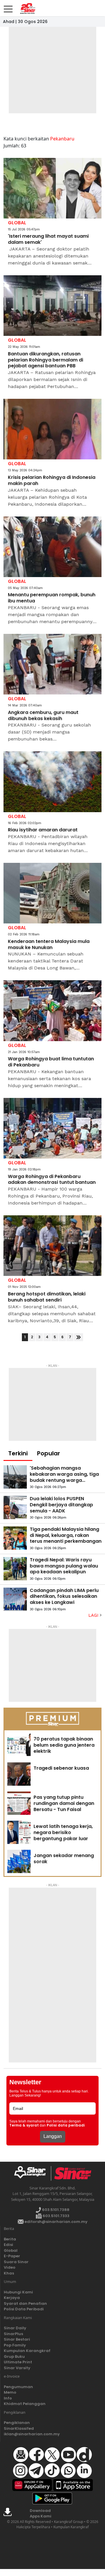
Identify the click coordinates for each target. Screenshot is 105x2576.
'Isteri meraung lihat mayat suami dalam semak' (48, 239)
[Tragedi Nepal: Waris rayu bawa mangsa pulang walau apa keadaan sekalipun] (15, 1569)
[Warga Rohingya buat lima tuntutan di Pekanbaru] (52, 1011)
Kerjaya (12, 2298)
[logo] (32, 2173)
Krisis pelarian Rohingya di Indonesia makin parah (52, 481)
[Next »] (79, 1337)
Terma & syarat (24, 2125)
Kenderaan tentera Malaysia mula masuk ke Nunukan (49, 945)
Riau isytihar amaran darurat (43, 830)
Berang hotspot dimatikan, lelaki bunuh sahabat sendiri (47, 1297)
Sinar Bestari (17, 2339)
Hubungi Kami (18, 2292)
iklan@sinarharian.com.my (32, 2434)
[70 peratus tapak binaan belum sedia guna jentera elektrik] (19, 1745)
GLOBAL (17, 223)
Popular (49, 1453)
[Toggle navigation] (8, 7)
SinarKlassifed (19, 2428)
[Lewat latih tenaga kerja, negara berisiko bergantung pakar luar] (19, 1832)
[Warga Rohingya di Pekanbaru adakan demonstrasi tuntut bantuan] (52, 1128)
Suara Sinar (16, 2262)
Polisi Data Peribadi (24, 2309)
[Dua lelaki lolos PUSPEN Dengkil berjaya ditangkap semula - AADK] (15, 1507)
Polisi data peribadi (66, 2125)
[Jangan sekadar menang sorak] (19, 1861)
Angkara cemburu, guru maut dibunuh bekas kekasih (43, 716)
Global (11, 2250)
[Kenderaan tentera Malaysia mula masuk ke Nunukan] (52, 893)
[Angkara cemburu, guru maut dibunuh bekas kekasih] (52, 664)
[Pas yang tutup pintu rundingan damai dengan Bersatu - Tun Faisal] (19, 1803)
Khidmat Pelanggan (25, 2404)
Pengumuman (18, 2387)
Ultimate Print (18, 2362)
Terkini (18, 1453)
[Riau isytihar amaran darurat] (52, 782)
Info (8, 2398)
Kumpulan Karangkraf (27, 2351)
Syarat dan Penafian (25, 2303)
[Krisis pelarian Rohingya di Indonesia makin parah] (52, 429)
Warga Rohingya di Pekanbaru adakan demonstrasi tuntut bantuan (52, 1180)
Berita (10, 2239)
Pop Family (15, 2345)
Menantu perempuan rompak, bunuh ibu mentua (52, 598)
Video (10, 2267)
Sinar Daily (15, 2328)
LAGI (94, 1615)
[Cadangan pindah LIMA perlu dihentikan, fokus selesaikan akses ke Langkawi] (15, 1599)
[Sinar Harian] (26, 8)
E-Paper (12, 2256)
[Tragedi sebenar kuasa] (19, 1774)
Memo (10, 2392)
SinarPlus (13, 2334)
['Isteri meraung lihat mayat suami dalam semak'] (52, 188)
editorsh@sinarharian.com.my (56, 2222)
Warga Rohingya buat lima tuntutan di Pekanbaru (51, 1062)
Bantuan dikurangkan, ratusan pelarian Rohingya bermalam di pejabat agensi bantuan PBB (45, 360)
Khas (9, 2273)
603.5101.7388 (55, 2210)
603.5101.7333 (56, 2216)
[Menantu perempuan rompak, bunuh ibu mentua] (52, 547)
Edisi (8, 2245)
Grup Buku (14, 2357)
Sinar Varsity (17, 2368)
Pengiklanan (17, 2423)
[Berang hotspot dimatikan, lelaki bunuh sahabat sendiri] (52, 1246)
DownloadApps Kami (41, 2514)
